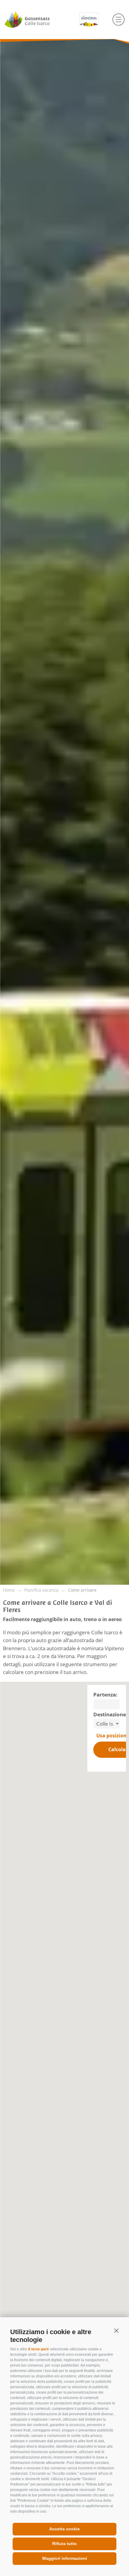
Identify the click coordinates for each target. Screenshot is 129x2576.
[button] (116, 2331)
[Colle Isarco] (38, 20)
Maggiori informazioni (65, 2558)
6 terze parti (38, 2349)
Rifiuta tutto (64, 2544)
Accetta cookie (64, 2529)
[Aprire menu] (118, 20)
